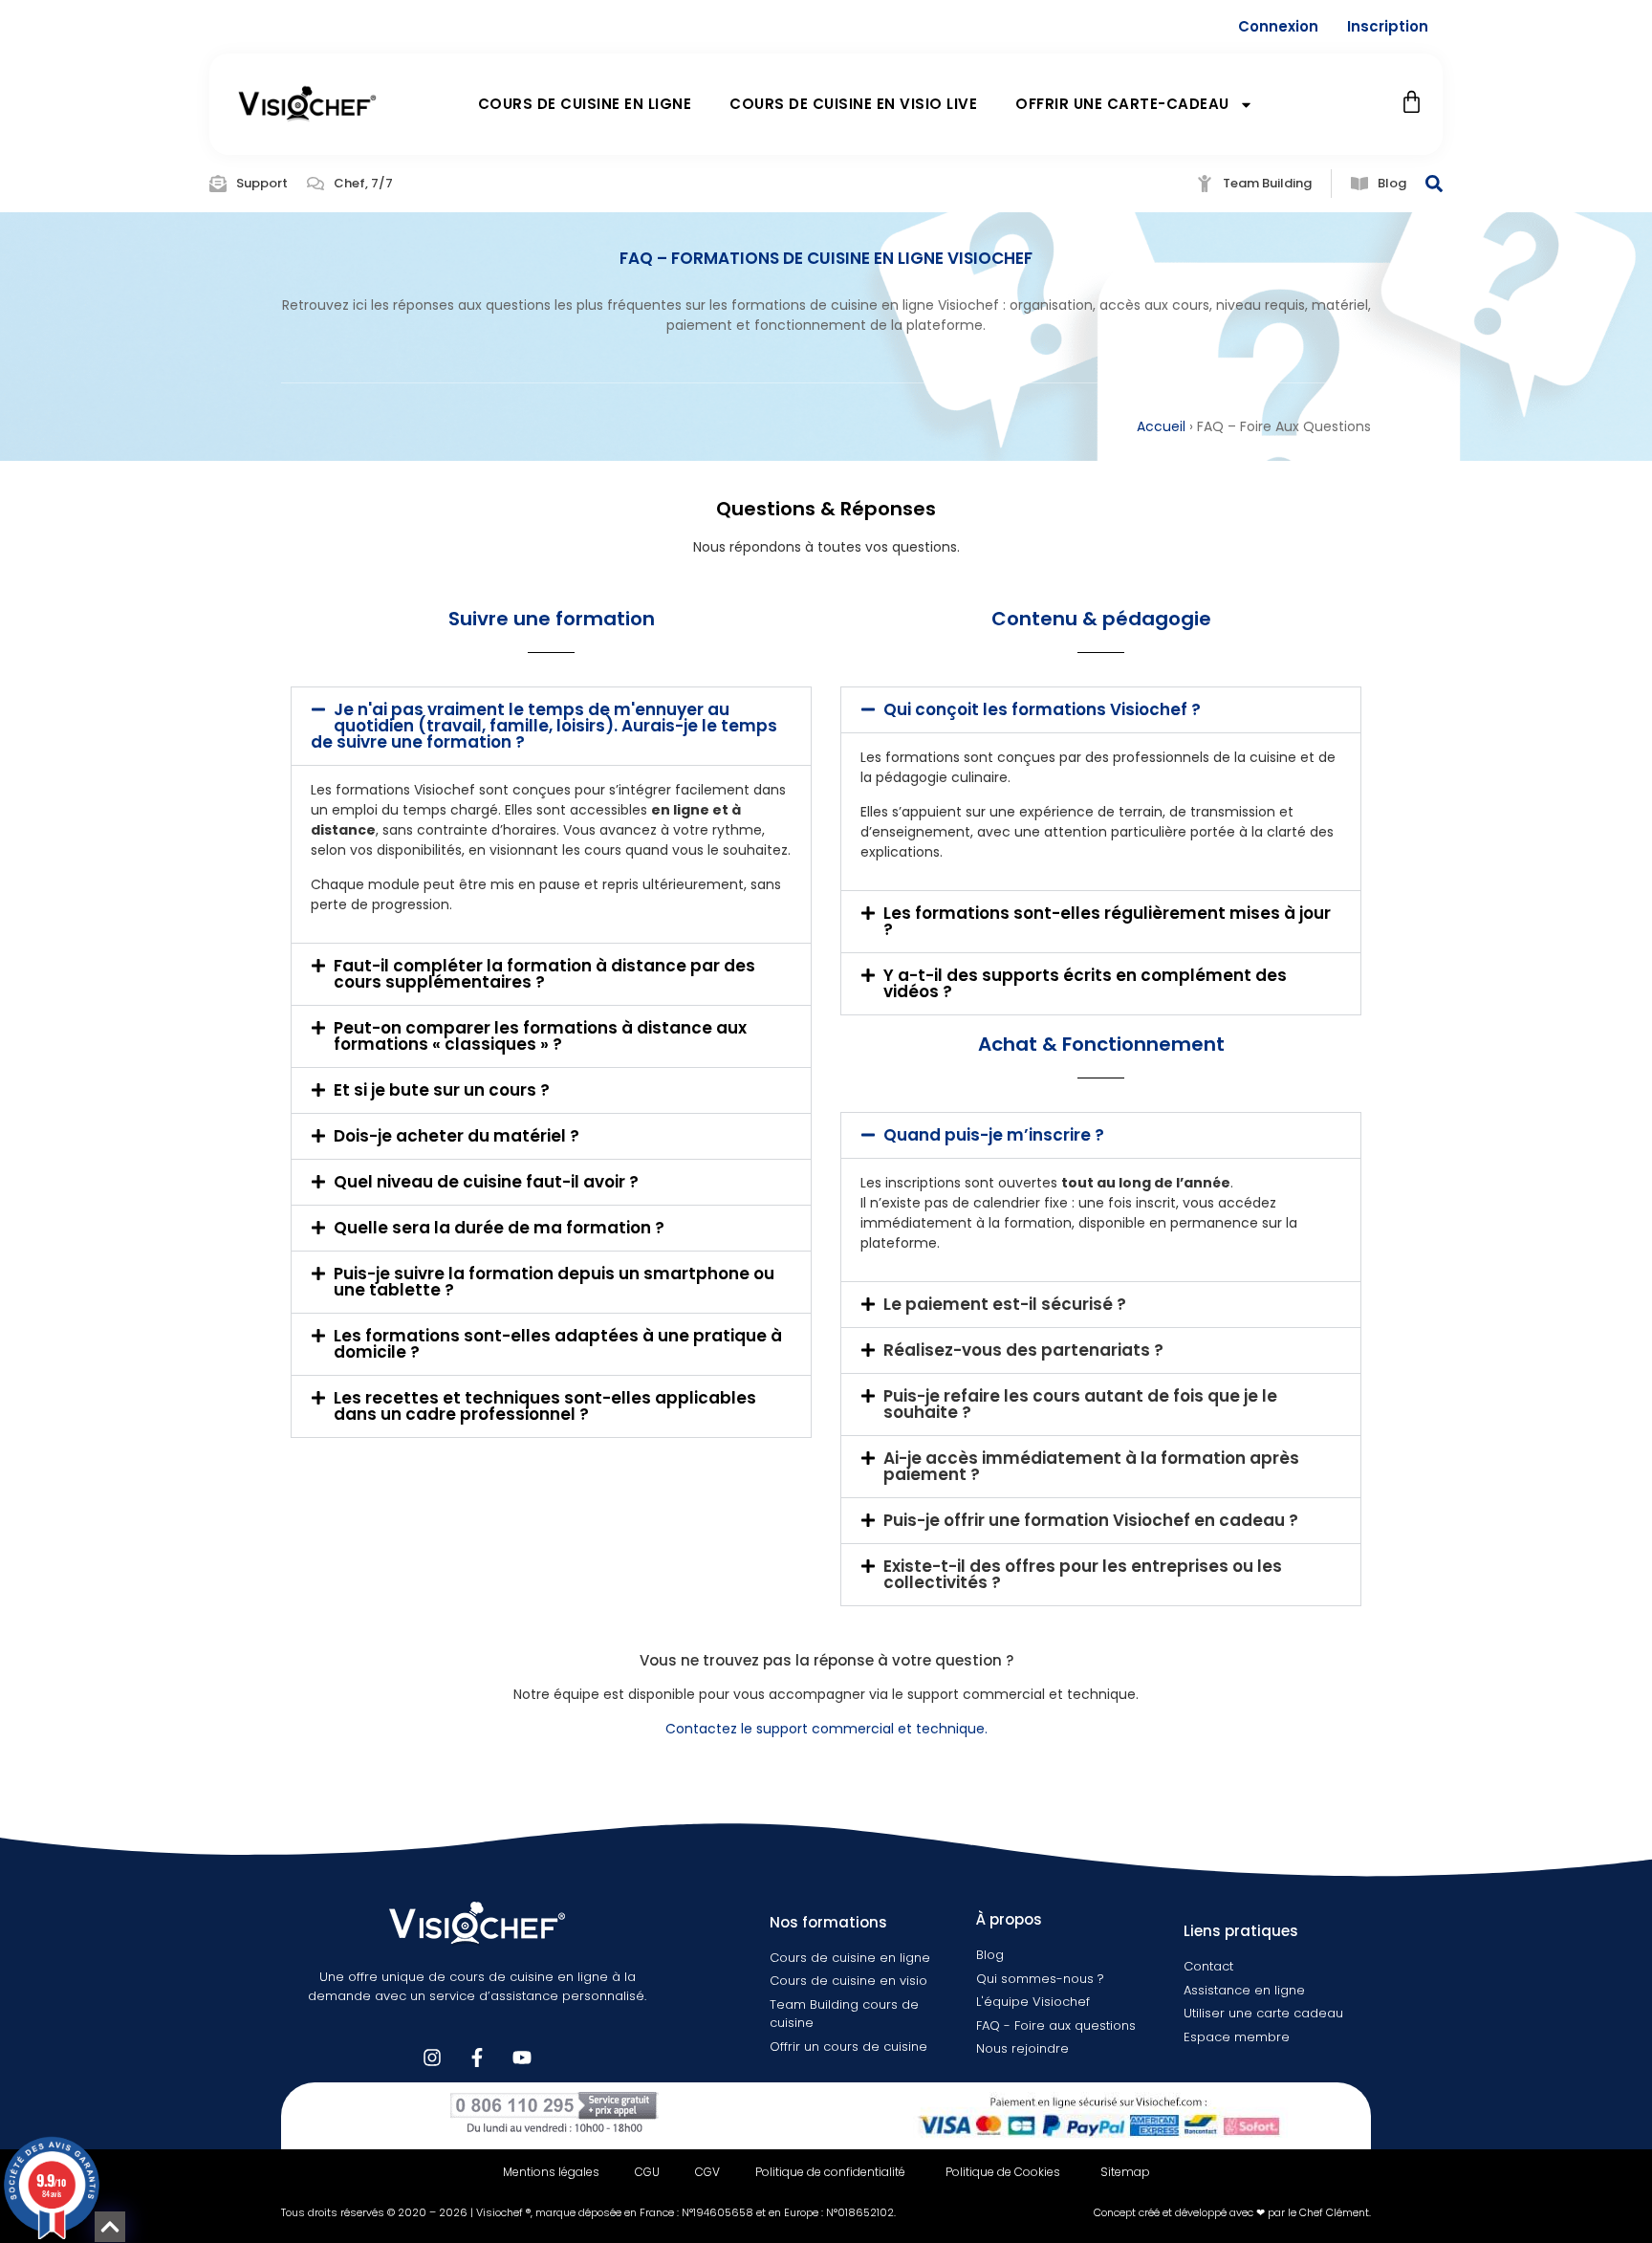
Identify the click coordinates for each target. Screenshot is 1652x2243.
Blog (1392, 183)
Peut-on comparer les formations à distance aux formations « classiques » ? (540, 1036)
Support (262, 183)
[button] (551, 726)
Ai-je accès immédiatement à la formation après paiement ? (1091, 1466)
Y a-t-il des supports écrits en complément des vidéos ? (1085, 983)
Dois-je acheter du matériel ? (456, 1136)
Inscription (1388, 26)
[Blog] (1359, 184)
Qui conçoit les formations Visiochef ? (1042, 709)
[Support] (218, 184)
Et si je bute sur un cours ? (442, 1090)
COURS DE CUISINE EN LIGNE (585, 104)
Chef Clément (1334, 2212)
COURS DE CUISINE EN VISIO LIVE (853, 104)
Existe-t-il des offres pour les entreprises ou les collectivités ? (1083, 1574)
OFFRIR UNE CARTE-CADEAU (1122, 104)
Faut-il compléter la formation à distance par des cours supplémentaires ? (544, 974)
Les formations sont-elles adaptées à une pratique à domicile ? (558, 1344)
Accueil (1161, 426)
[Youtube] (522, 2058)
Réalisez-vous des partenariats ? (1023, 1350)
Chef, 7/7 (363, 183)
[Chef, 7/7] (315, 184)
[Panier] (1412, 102)
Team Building (1267, 183)
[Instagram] (432, 2058)
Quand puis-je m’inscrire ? (994, 1135)
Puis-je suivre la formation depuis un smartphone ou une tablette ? (554, 1282)
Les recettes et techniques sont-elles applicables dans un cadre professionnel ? (545, 1406)
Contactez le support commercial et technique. (826, 1729)
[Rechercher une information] (1434, 184)
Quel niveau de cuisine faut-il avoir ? (486, 1182)
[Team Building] (1205, 184)
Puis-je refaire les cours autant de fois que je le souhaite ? (1080, 1404)
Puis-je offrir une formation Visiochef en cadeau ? (1091, 1520)
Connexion (1278, 26)
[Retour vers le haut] (110, 2227)
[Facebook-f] (477, 2058)
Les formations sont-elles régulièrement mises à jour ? (1107, 921)
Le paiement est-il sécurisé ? (1005, 1304)
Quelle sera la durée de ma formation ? (499, 1228)
